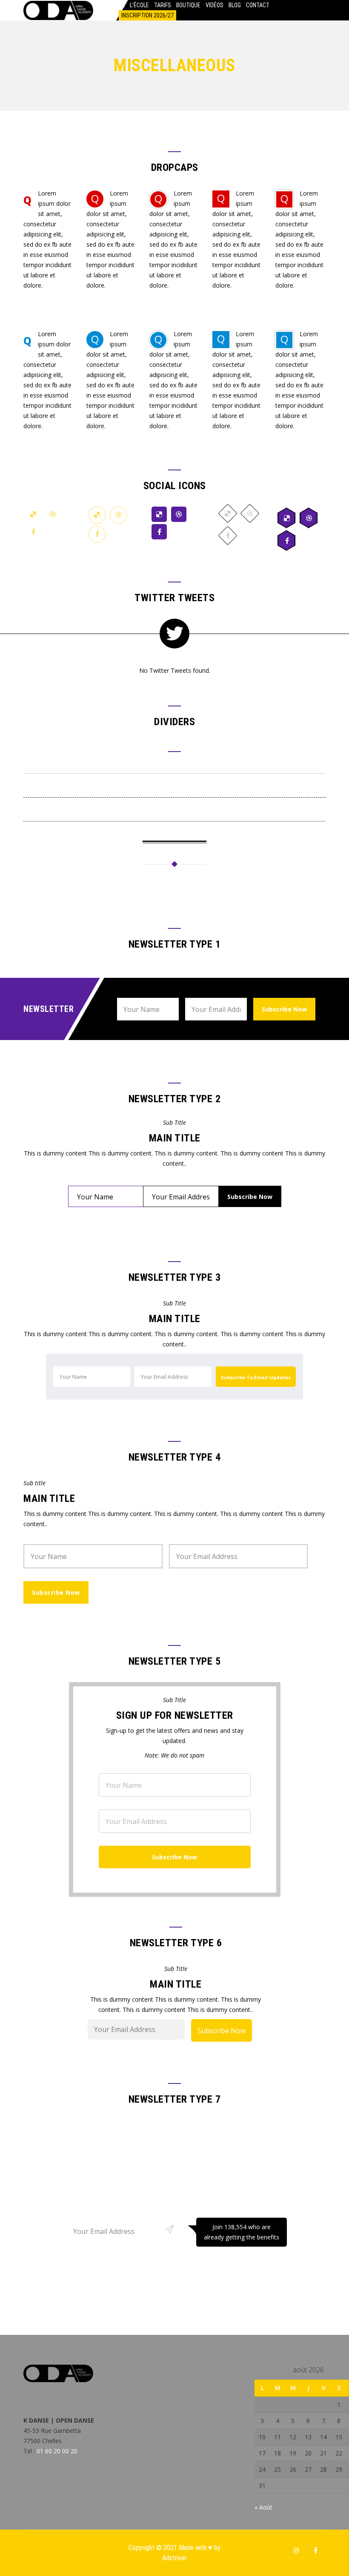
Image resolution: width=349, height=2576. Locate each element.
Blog (235, 5)
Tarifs (163, 5)
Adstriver (174, 2558)
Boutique (188, 5)
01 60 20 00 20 (57, 2451)
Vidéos (215, 5)
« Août (263, 2507)
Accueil (114, 5)
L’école (139, 5)
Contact (258, 5)
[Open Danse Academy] (58, 10)
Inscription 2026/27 (147, 15)
